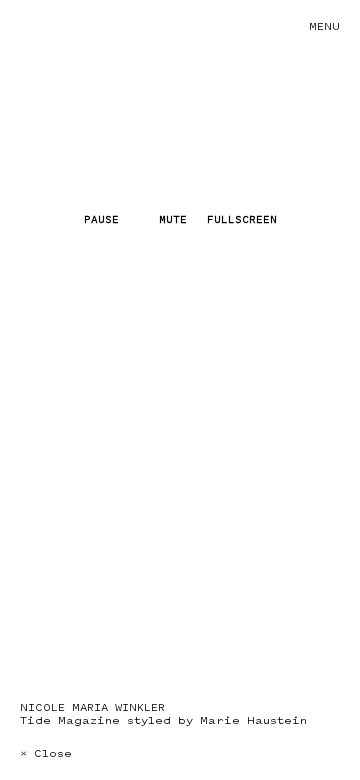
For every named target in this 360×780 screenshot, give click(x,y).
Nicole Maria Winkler (92, 707)
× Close (46, 753)
